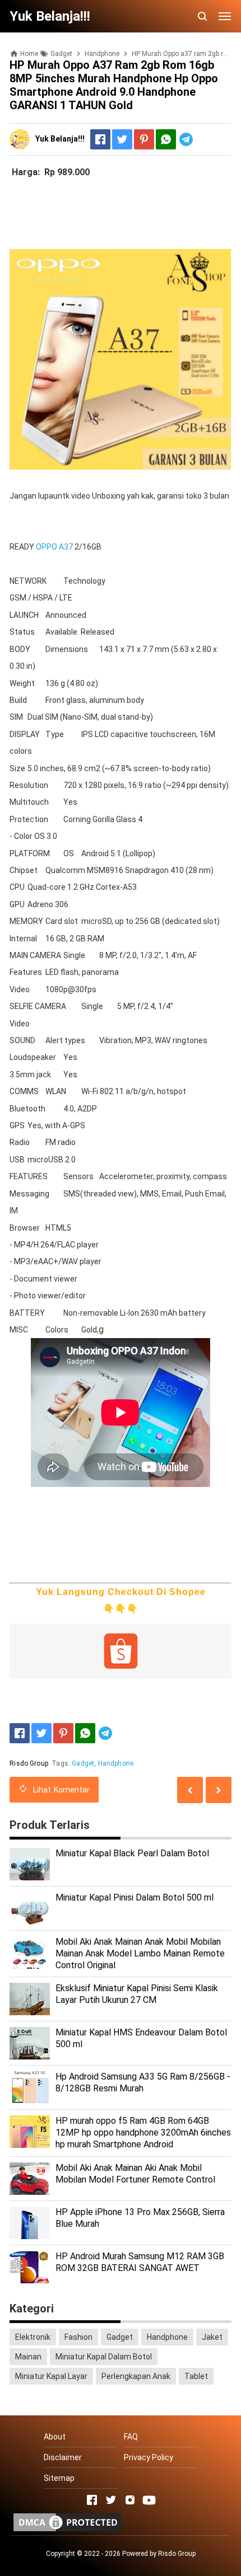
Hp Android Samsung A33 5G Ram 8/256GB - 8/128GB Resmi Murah (143, 2082)
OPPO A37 (54, 547)
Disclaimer (63, 2457)
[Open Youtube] (149, 2500)
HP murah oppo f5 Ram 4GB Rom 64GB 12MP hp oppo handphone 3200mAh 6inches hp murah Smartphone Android (143, 2132)
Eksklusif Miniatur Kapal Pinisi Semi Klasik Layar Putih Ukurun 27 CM (137, 1994)
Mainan (28, 2357)
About (55, 2437)
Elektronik (33, 2337)
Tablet (196, 2376)
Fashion (78, 2337)
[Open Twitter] (111, 2500)
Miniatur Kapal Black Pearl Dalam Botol (132, 1853)
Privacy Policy (149, 2457)
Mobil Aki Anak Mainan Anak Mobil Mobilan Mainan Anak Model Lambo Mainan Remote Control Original (140, 1953)
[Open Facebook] (92, 2500)
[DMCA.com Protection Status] (67, 2531)
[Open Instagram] (130, 2500)
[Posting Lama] (190, 1790)
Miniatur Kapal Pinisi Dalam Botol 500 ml (135, 1897)
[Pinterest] (144, 139)
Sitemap (59, 2478)
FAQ (131, 2437)
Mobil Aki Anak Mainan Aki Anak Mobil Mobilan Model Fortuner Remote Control (135, 2174)
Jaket (212, 2337)
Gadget (83, 1763)
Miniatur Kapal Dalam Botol (104, 2357)
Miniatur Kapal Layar (51, 2376)
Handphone (116, 1763)
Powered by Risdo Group (159, 2554)
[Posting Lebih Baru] (219, 1790)
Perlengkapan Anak (136, 2376)
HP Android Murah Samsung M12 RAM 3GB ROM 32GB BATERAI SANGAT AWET (140, 2262)
